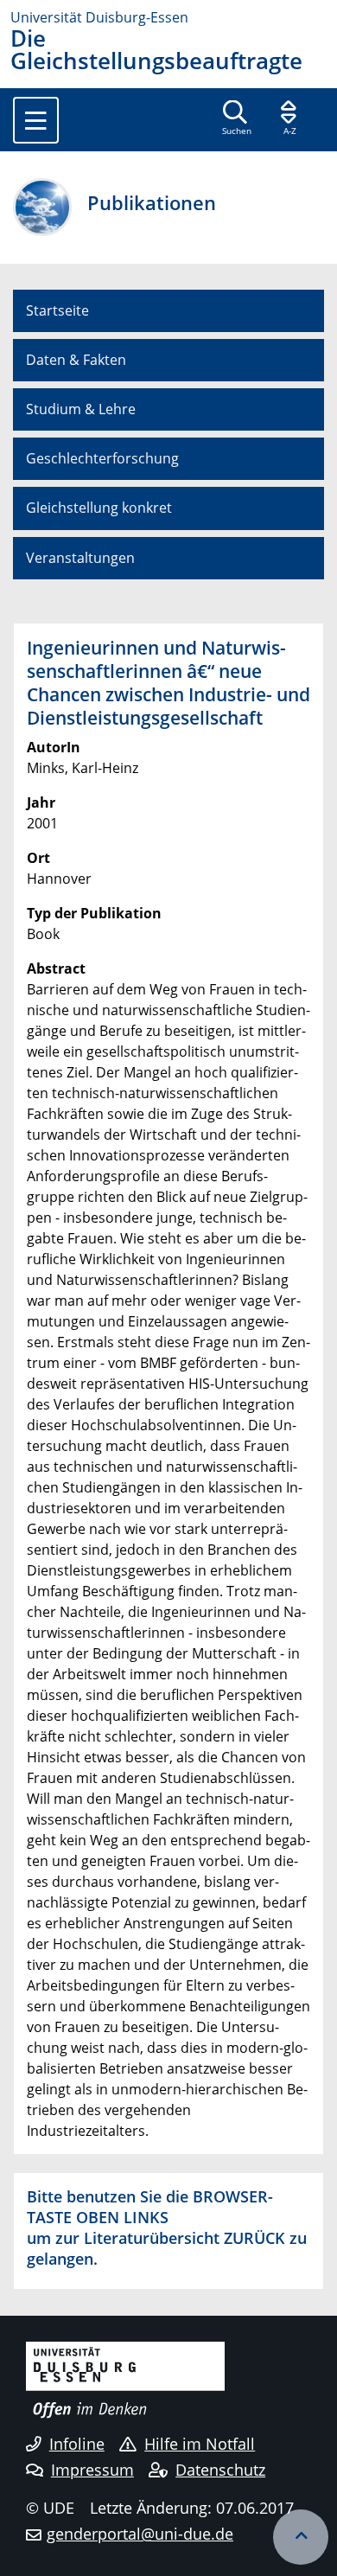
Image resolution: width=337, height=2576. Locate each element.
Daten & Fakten (76, 360)
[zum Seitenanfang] (301, 2537)
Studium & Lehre (81, 409)
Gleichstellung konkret (99, 508)
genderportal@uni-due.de (140, 2534)
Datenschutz (220, 2470)
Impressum (92, 2470)
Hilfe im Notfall (200, 2444)
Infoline (77, 2444)
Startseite (57, 310)
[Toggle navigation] (36, 120)
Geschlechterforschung (102, 458)
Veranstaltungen (80, 558)
